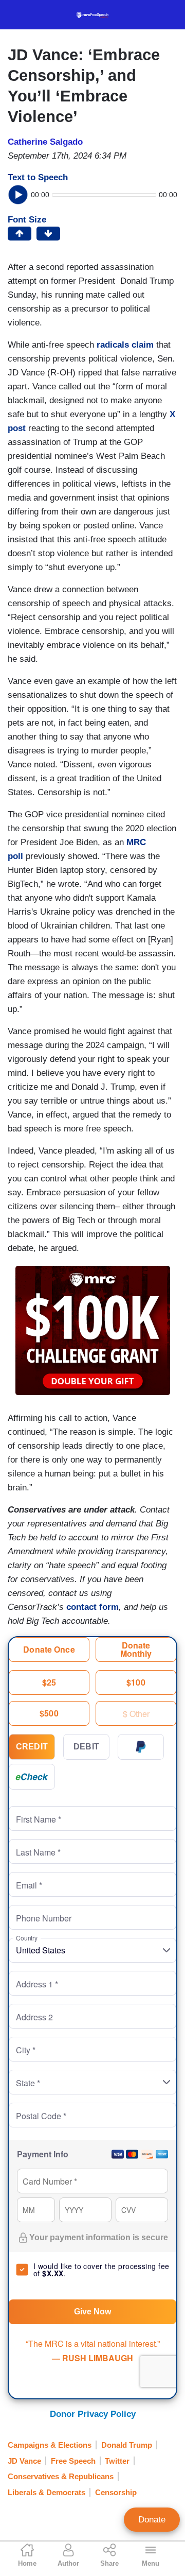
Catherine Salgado (45, 142)
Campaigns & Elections (50, 2445)
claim (143, 345)
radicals (113, 345)
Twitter (117, 2461)
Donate (152, 2520)
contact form (92, 1607)
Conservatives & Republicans (61, 2476)
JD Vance (24, 2461)
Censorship (116, 2492)
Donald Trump (127, 2445)
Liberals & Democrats (47, 2492)
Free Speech (73, 2461)
